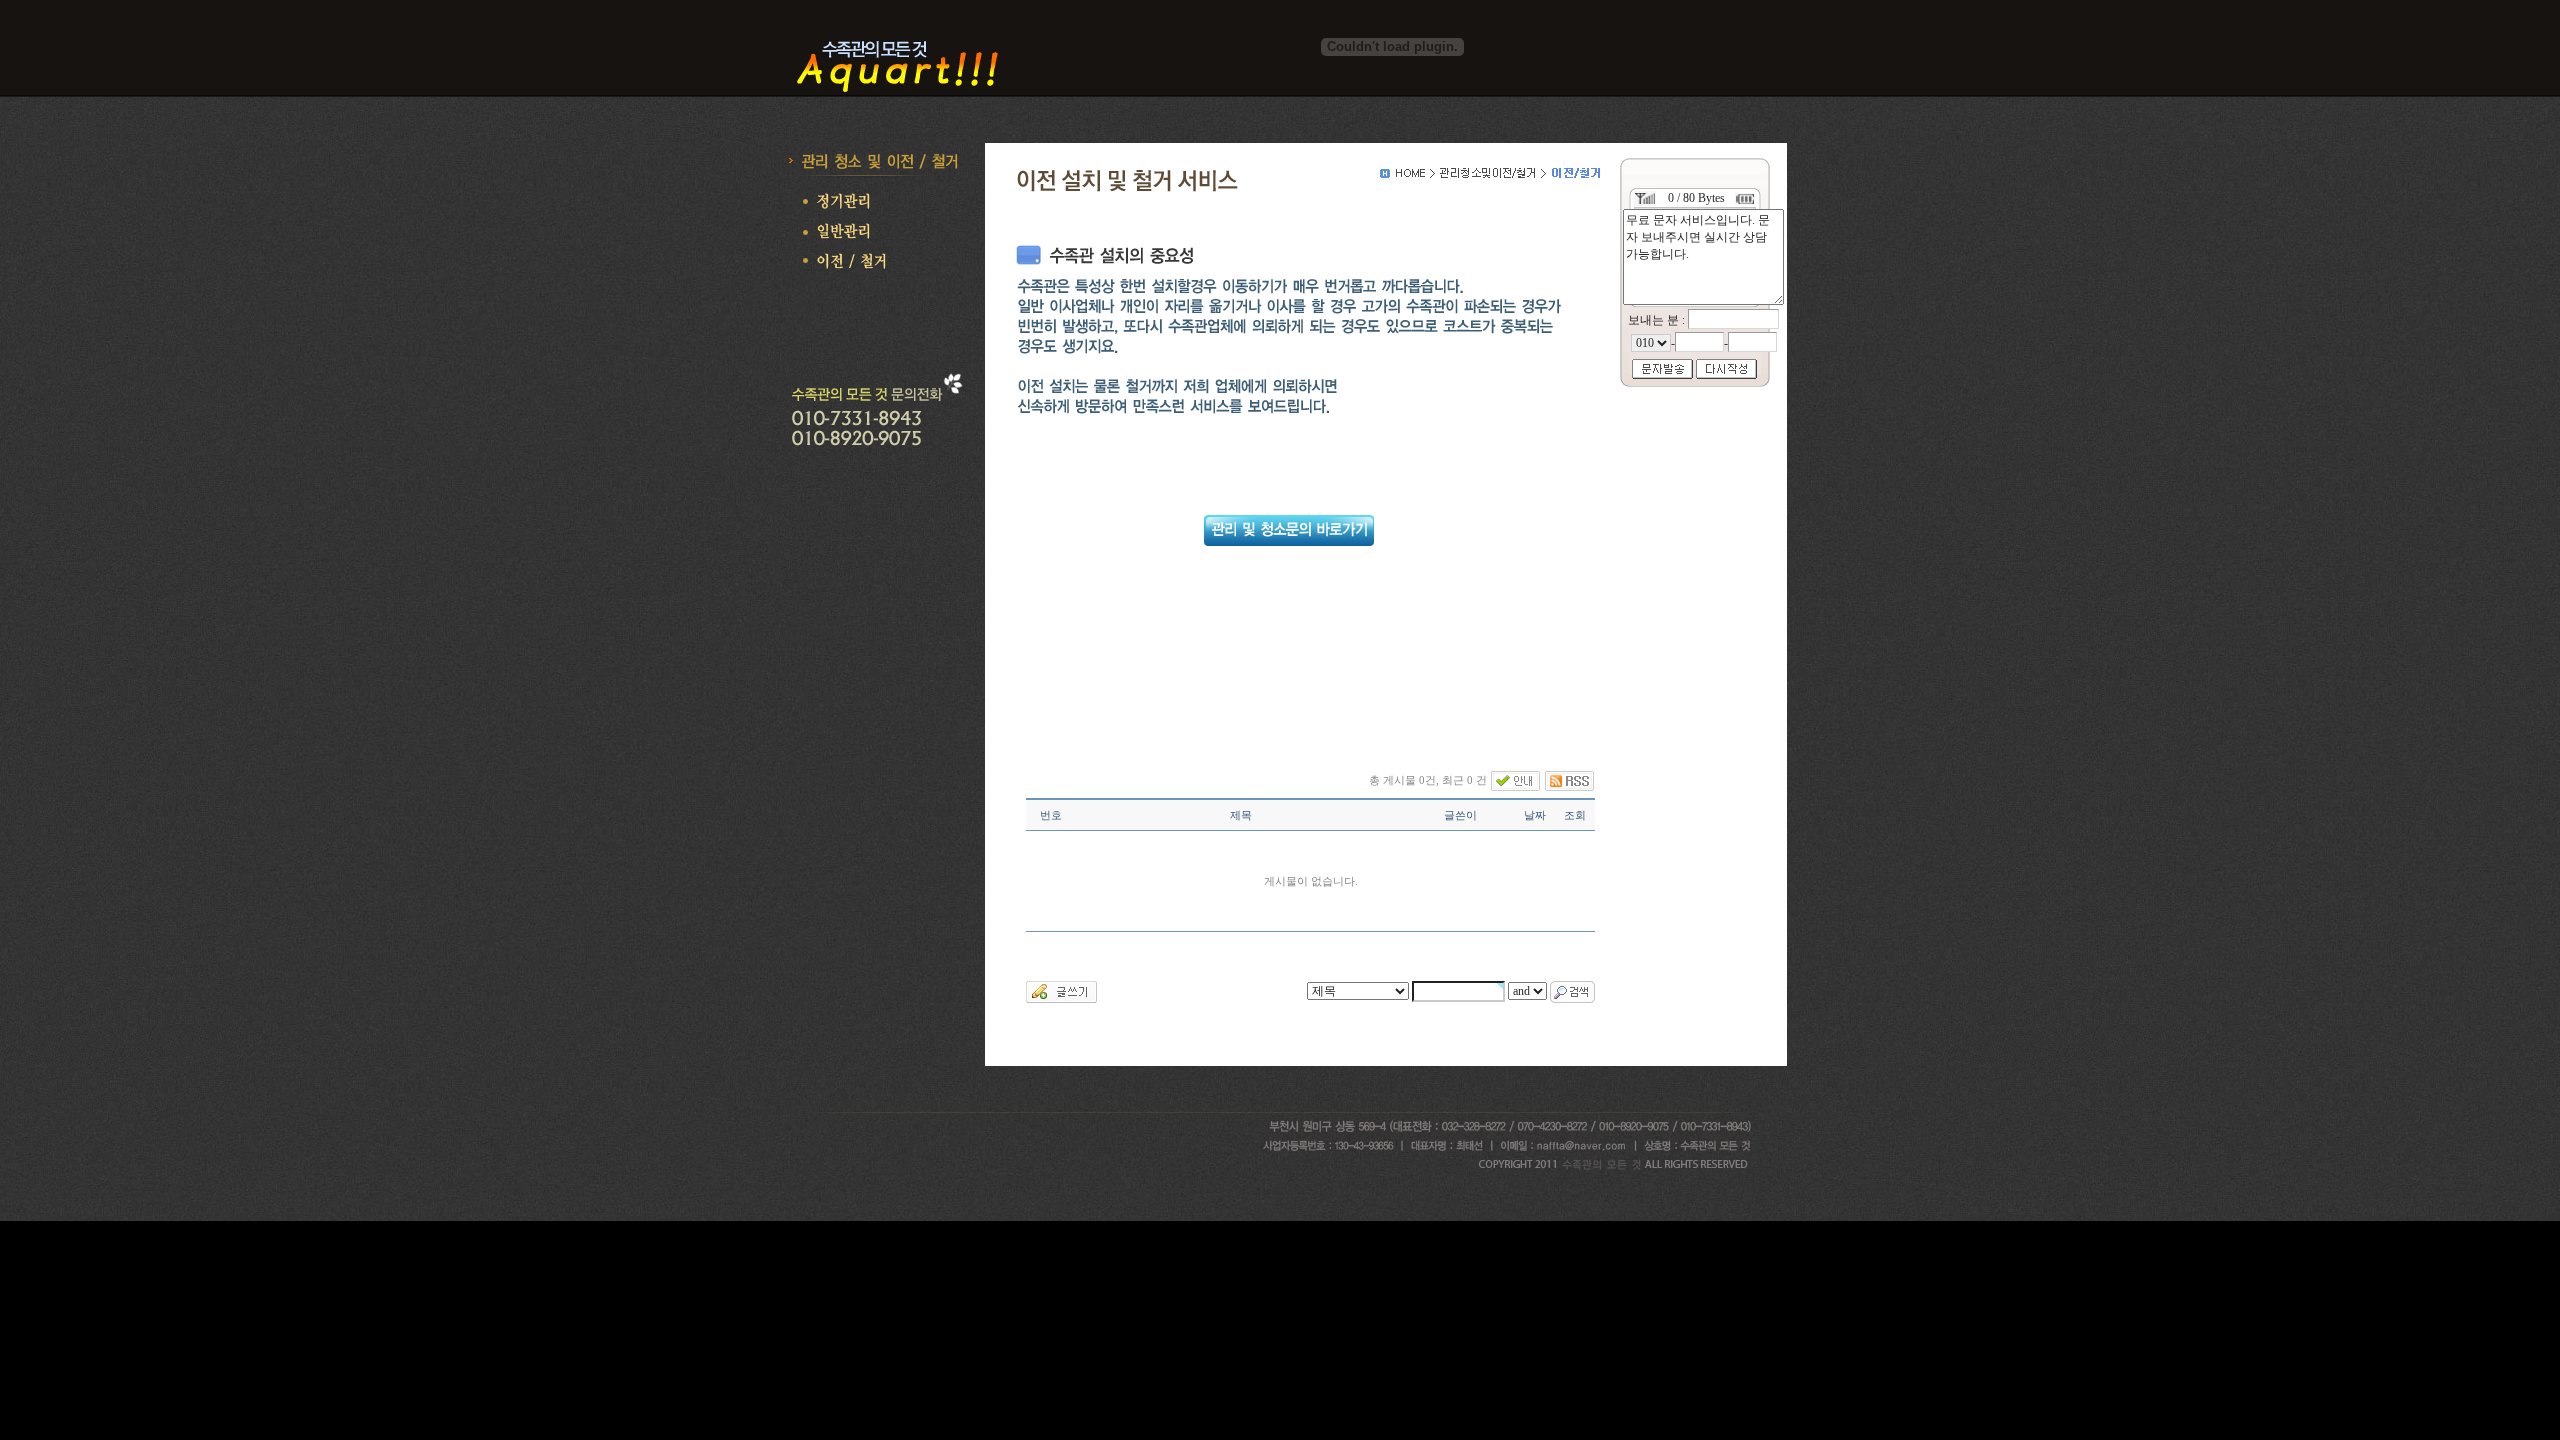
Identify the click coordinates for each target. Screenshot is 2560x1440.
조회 (1575, 815)
